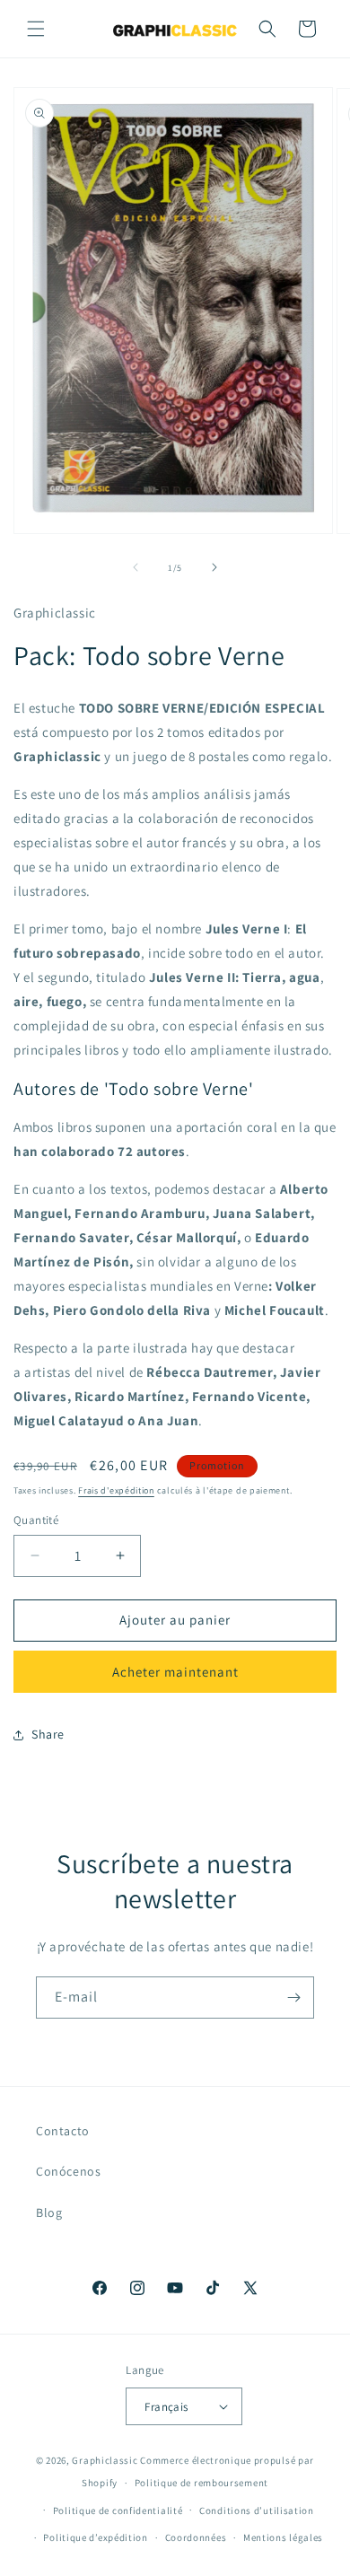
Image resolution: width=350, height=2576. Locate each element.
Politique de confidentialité (118, 2510)
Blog (49, 2212)
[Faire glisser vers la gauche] (136, 567)
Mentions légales (283, 2537)
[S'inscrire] (293, 1998)
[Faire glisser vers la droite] (214, 567)
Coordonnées (196, 2537)
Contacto (63, 2131)
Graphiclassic (105, 2460)
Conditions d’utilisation (257, 2510)
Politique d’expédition (95, 2537)
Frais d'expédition (116, 1490)
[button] (36, 29)
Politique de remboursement (201, 2483)
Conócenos (68, 2171)
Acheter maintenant (175, 1672)
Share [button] (48, 1734)
